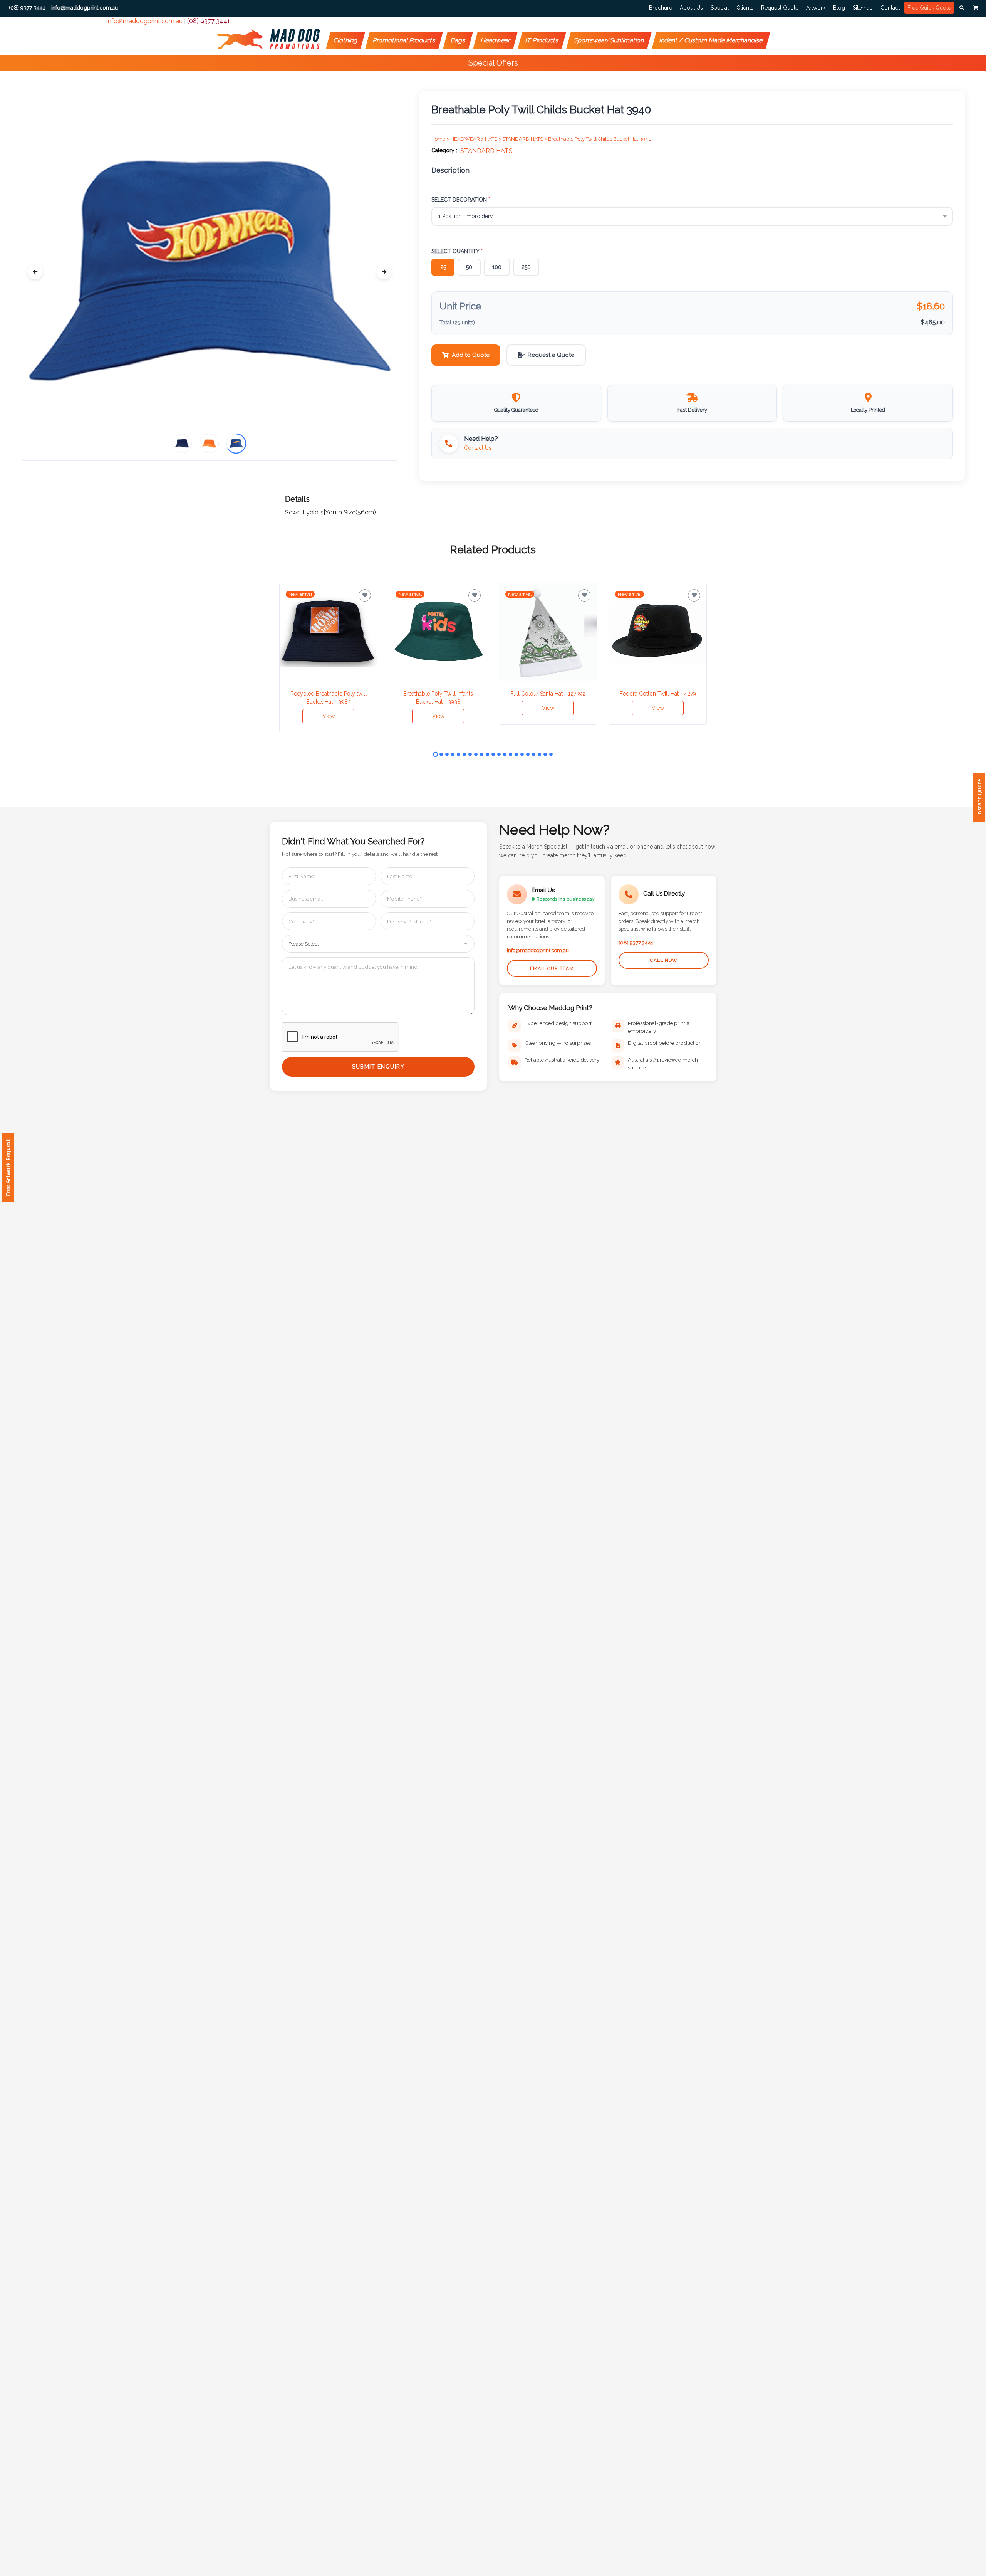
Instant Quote (979, 797)
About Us (691, 8)
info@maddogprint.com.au (145, 21)
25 (443, 267)
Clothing (346, 40)
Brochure (661, 8)
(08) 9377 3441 (209, 21)
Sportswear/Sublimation (609, 40)
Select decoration (461, 200)
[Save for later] (365, 595)
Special (720, 8)
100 (497, 267)
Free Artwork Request (8, 1168)
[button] (962, 8)
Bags (458, 40)
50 (469, 267)
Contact (890, 8)
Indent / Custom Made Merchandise (711, 40)
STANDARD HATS (486, 151)
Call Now (664, 960)
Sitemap (863, 8)
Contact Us (478, 448)
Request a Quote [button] (551, 355)
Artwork (816, 8)
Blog (839, 8)
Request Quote (780, 8)
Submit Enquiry (378, 1067)
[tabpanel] (328, 658)
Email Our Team (552, 968)
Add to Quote (471, 355)
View (329, 716)
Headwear (496, 40)
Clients (745, 8)
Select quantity (457, 251)
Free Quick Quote (929, 8)
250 (526, 267)
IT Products (542, 40)
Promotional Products (404, 40)
